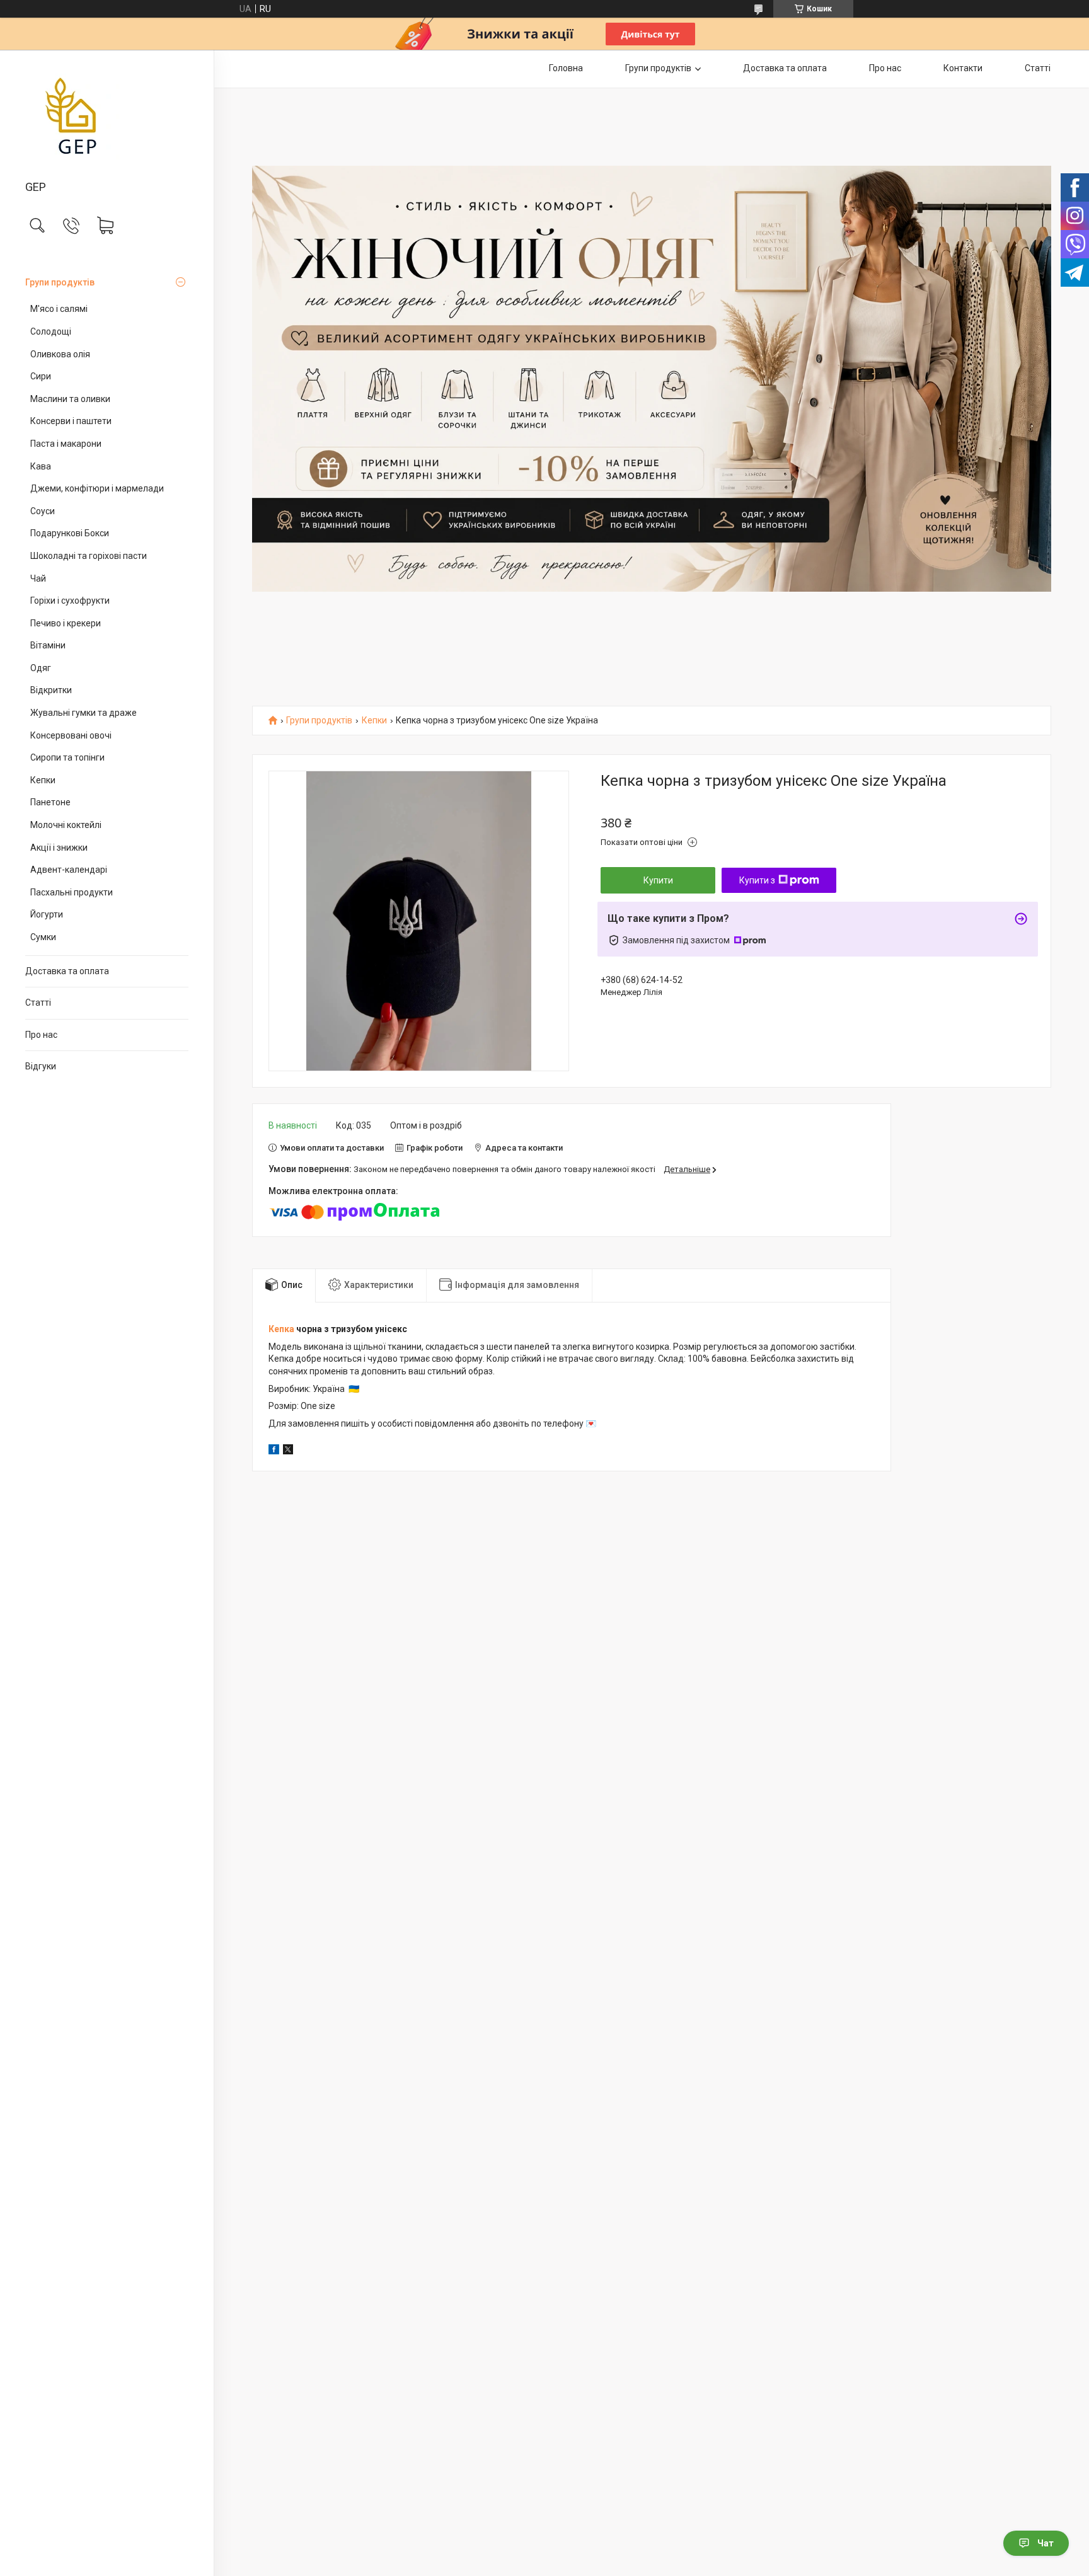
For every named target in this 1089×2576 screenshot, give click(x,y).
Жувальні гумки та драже (84, 713)
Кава (41, 466)
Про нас (41, 1035)
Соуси (43, 511)
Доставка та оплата (67, 971)
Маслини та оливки (70, 399)
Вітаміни (48, 645)
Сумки (43, 937)
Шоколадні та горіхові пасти (89, 556)
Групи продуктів (60, 282)
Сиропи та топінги (67, 757)
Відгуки (41, 1066)
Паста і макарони (66, 444)
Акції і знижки (59, 848)
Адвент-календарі (69, 870)
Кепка (281, 1329)
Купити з (757, 880)
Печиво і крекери (66, 623)
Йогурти (47, 914)
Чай (38, 578)
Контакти (963, 68)
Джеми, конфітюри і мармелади (97, 488)
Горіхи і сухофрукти (70, 601)
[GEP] (107, 116)
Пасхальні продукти (72, 892)
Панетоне (50, 802)
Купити (658, 880)
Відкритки (51, 690)
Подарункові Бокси (70, 533)
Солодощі (51, 331)
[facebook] (274, 1451)
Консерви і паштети (71, 421)
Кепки (43, 780)
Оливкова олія (60, 354)
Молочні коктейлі (66, 825)
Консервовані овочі (71, 735)
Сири (41, 376)
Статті (38, 1003)
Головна (566, 68)
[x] (288, 1451)
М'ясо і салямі (59, 309)
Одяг (41, 668)
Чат (1046, 2543)
